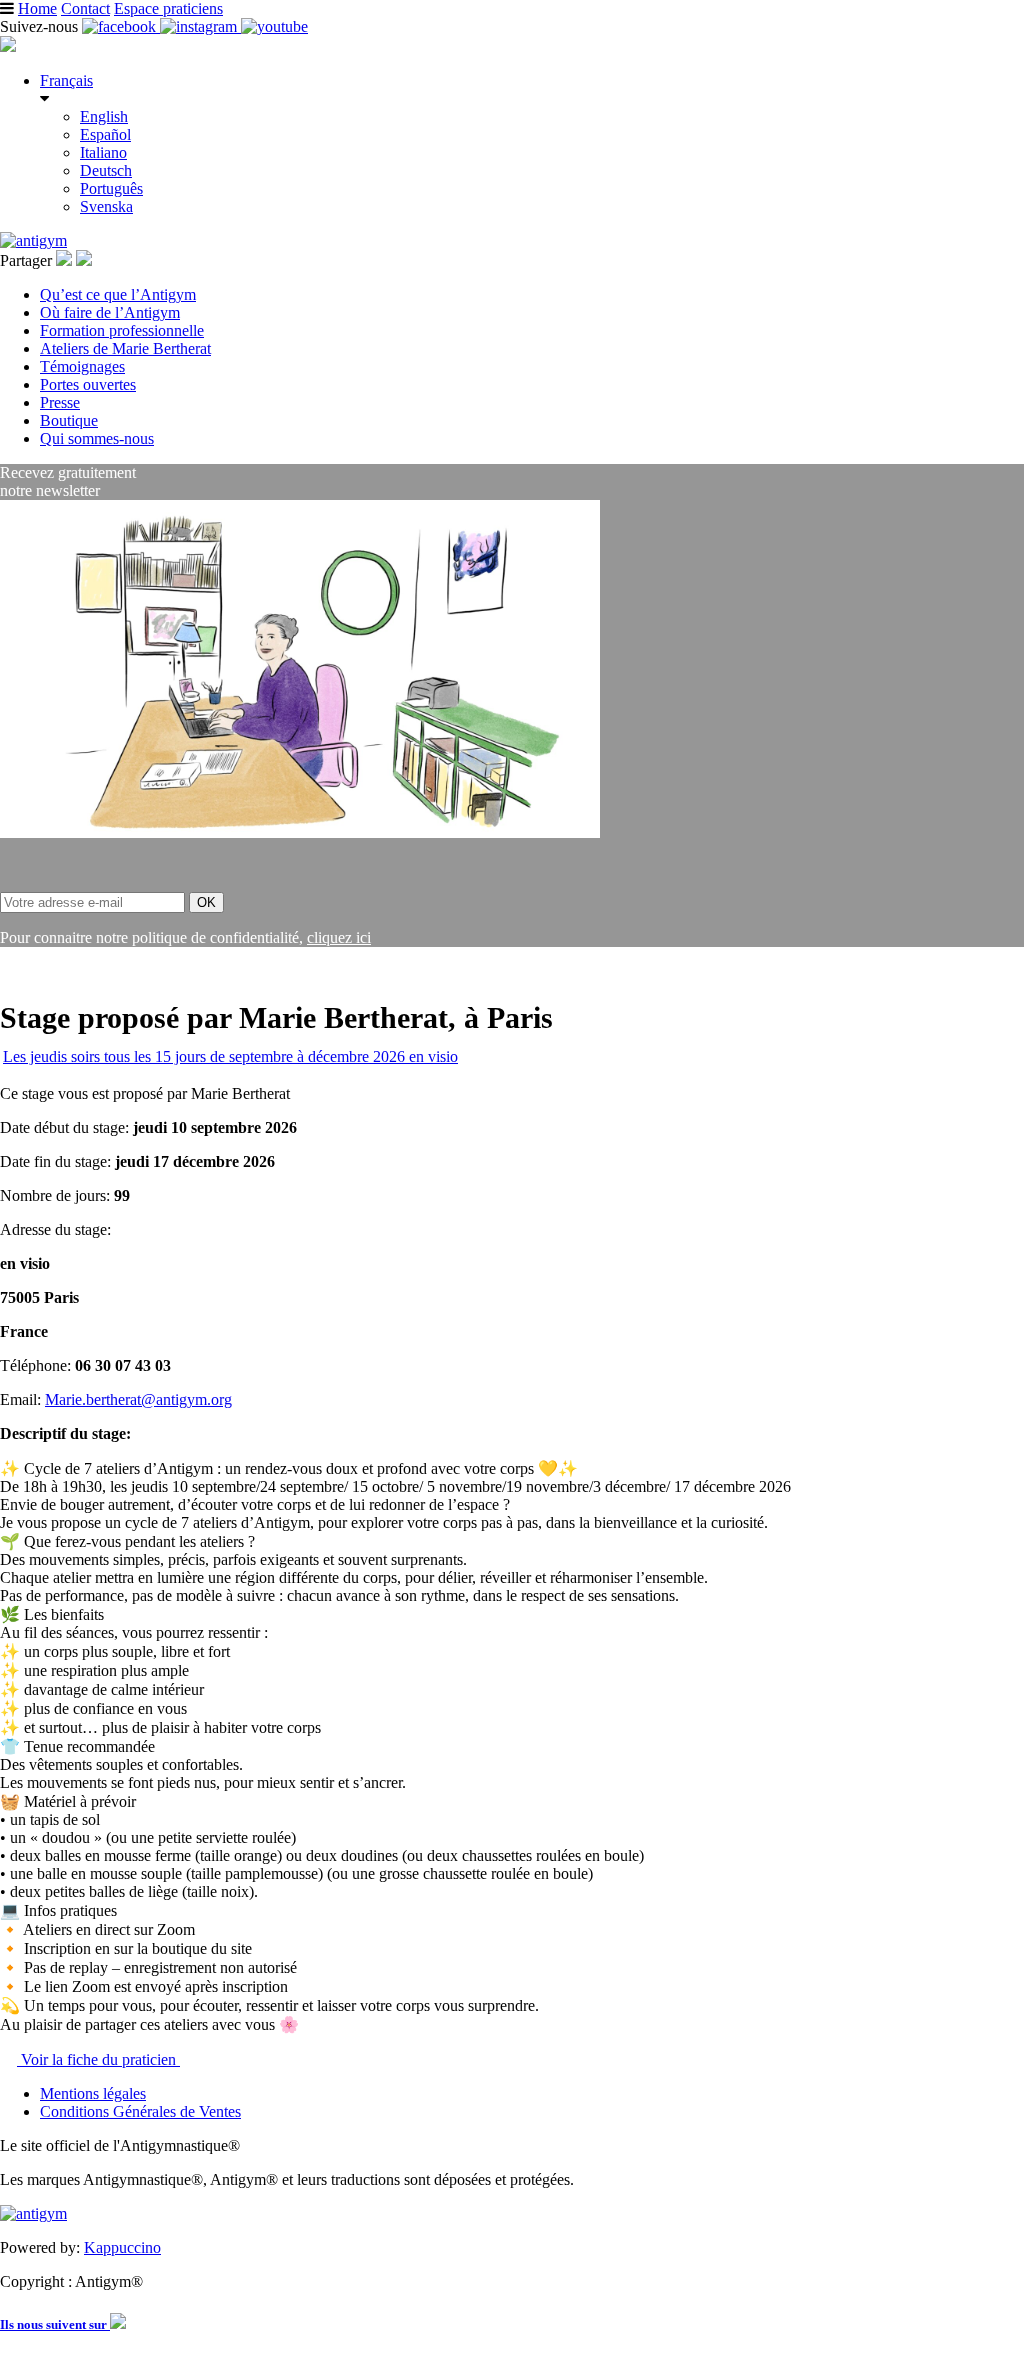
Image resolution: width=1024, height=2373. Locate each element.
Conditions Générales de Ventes (140, 2111)
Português (111, 188)
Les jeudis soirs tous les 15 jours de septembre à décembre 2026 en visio (230, 1056)
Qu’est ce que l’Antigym (118, 294)
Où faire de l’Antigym (110, 312)
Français (66, 80)
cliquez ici (339, 937)
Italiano (103, 152)
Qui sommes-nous (97, 438)
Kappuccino (122, 2247)
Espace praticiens (168, 8)
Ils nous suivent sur (55, 2324)
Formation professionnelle (122, 330)
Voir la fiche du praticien (98, 2059)
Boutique (69, 420)
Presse (60, 402)
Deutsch (106, 170)
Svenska (106, 206)
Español (105, 134)
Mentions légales (93, 2093)
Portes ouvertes (88, 384)
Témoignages (82, 366)
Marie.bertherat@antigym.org (138, 1399)
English (104, 116)
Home (37, 8)
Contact (85, 8)
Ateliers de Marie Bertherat (125, 348)
